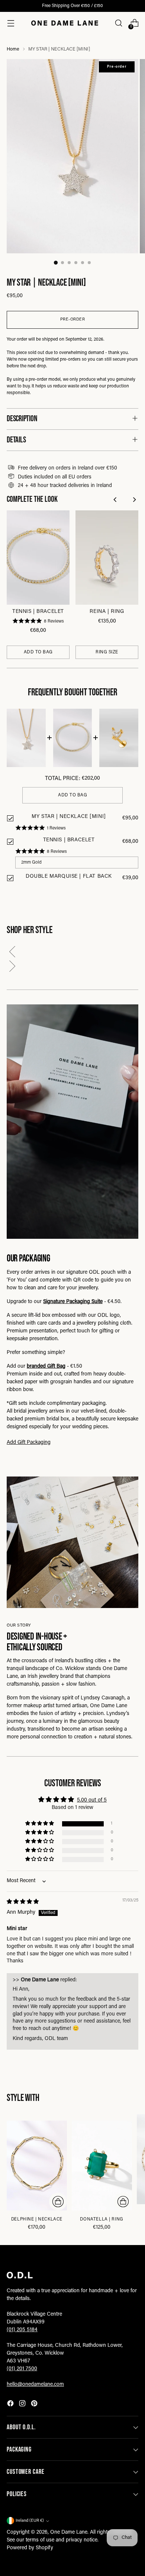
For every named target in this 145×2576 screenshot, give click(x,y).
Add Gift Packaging (29, 1443)
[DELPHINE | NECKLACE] (37, 2166)
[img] (23, 1902)
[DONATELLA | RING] (102, 2166)
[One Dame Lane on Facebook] (11, 2405)
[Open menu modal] (11, 23)
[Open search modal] (118, 23)
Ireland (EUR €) (30, 2521)
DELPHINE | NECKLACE (37, 2219)
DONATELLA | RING (101, 2219)
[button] (72, 953)
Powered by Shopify (30, 2548)
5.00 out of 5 (92, 1800)
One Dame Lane (69, 2533)
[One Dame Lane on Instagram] (23, 2405)
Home (13, 49)
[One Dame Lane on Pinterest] (35, 2405)
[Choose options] (58, 2202)
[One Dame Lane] (65, 23)
